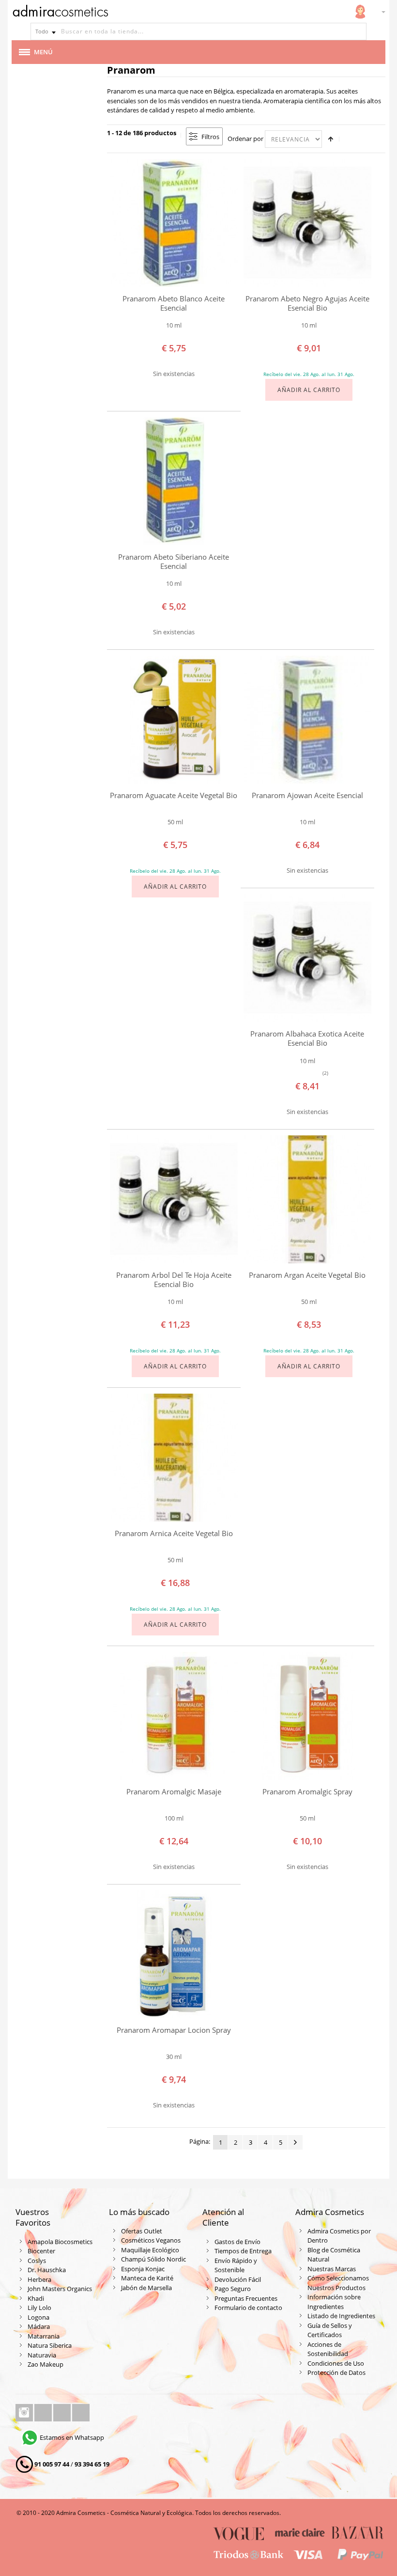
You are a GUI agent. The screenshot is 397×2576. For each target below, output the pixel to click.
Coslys (37, 2261)
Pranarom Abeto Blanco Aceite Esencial (174, 303)
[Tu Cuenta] (360, 12)
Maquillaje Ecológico (150, 2250)
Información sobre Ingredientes (334, 2302)
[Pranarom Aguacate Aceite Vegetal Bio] (174, 720)
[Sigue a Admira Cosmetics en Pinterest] (81, 2413)
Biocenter (41, 2251)
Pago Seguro (233, 2289)
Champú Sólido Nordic (153, 2259)
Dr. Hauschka (47, 2270)
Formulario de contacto (248, 2308)
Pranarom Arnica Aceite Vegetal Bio (174, 1533)
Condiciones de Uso (336, 2363)
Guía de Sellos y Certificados (330, 2330)
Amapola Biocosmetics (60, 2242)
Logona (38, 2317)
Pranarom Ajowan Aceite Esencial (307, 795)
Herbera (39, 2279)
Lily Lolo (39, 2308)
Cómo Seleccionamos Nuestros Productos (338, 2283)
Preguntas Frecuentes (246, 2298)
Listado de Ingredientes (341, 2316)
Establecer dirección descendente (331, 139)
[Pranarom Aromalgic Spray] (307, 1716)
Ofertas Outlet (142, 2231)
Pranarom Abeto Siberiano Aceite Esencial (174, 561)
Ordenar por (245, 139)
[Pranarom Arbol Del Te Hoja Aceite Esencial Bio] (174, 1199)
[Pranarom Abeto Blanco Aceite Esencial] (174, 223)
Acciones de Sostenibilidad (328, 2349)
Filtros (210, 137)
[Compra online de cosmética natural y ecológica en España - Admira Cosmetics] (60, 13)
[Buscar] (358, 31)
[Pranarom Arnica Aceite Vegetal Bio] (174, 1458)
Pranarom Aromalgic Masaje (174, 1792)
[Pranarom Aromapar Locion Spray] (174, 1954)
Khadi (36, 2298)
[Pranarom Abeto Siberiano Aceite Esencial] (174, 481)
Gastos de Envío (237, 2242)
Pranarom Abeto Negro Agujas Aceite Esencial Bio (307, 303)
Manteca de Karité (147, 2278)
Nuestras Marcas (332, 2269)
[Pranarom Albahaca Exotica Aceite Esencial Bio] (307, 958)
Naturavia (42, 2355)
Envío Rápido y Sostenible (236, 2265)
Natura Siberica (50, 2345)
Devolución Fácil (238, 2279)
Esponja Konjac (143, 2269)
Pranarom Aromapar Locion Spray (174, 2030)
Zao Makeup (46, 2364)
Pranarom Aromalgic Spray (307, 1792)
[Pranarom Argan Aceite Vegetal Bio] (307, 1199)
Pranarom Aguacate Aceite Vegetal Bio (174, 795)
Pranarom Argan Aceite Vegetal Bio (307, 1275)
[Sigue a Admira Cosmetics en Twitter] (63, 2413)
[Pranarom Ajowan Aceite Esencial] (307, 720)
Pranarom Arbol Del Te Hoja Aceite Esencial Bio (174, 1280)
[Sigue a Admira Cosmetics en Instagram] (25, 2413)
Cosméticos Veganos (151, 2240)
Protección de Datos (336, 2372)
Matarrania (44, 2336)
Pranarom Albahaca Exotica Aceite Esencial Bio (307, 1038)
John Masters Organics (60, 2289)
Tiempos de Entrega (243, 2251)
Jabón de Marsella (146, 2288)
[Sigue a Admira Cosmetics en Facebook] (44, 2413)
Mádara (39, 2326)
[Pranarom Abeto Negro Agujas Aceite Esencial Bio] (307, 223)
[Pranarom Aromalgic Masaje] (174, 1716)
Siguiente (295, 2142)
